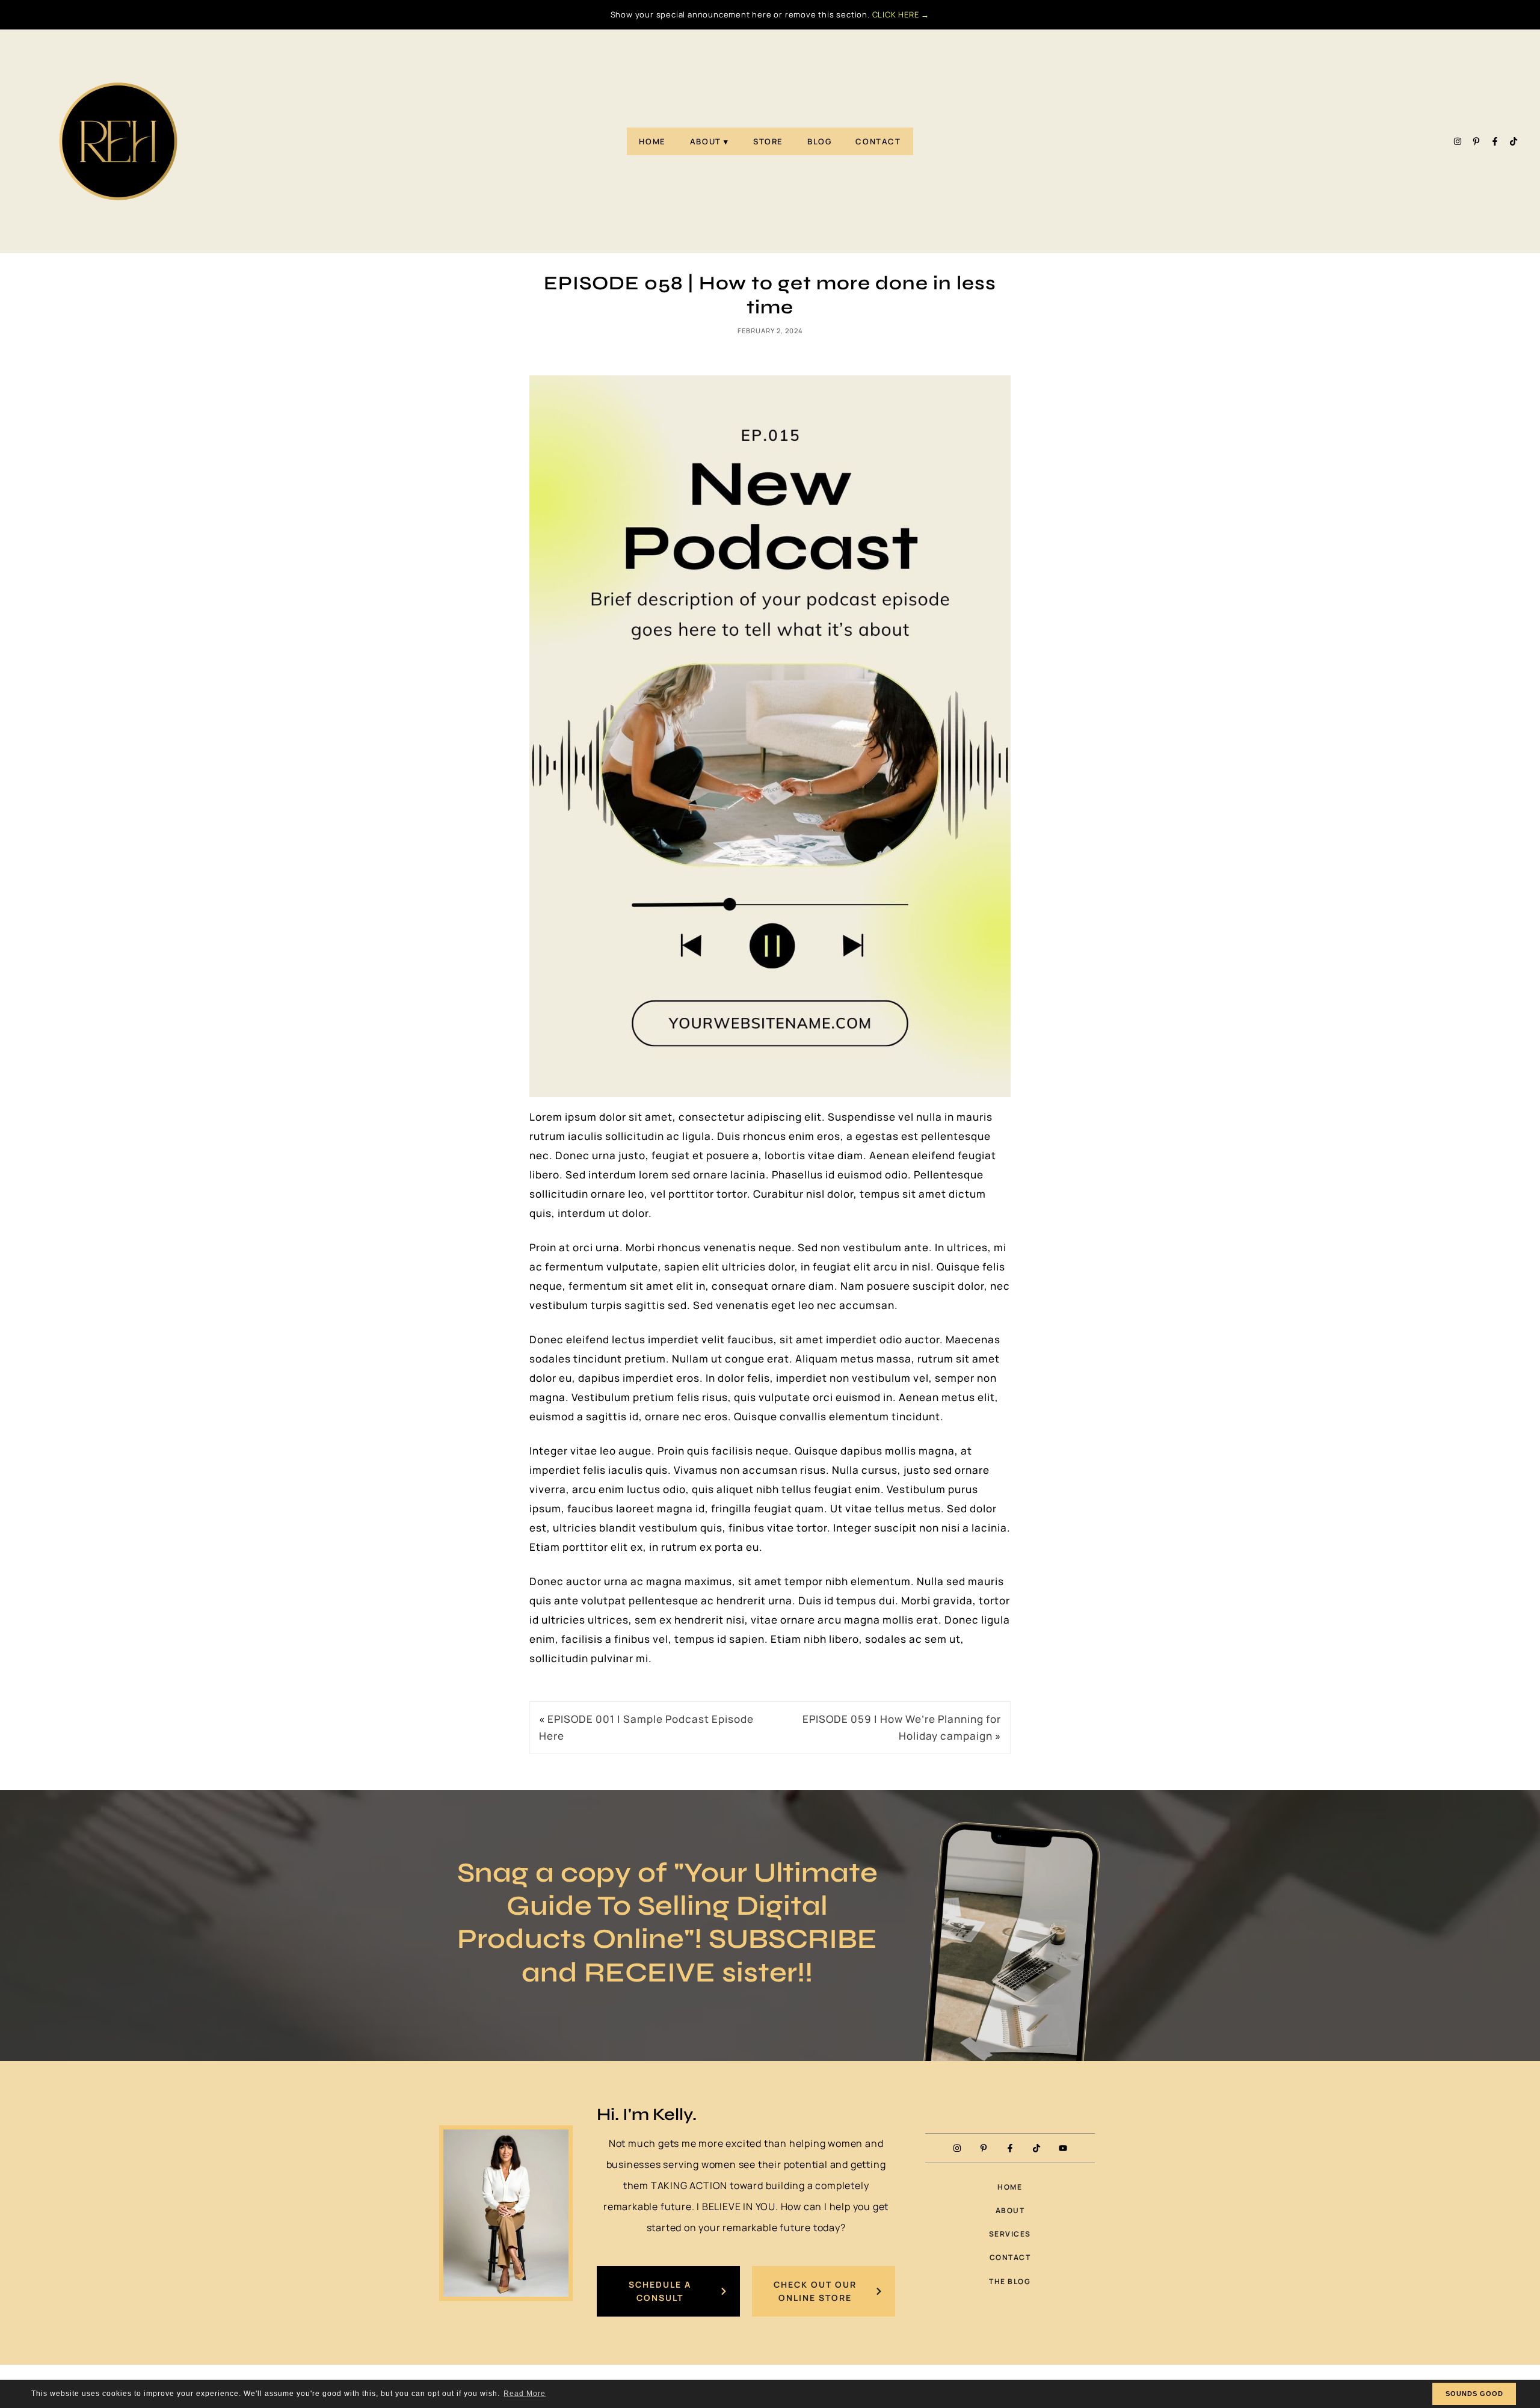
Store (768, 141)
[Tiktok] (1514, 141)
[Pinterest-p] (1476, 141)
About (706, 141)
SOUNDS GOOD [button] (1474, 2394)
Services (1010, 2234)
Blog (819, 141)
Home (652, 141)
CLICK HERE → (901, 14)
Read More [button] (525, 2394)
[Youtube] (1063, 2148)
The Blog (1010, 2281)
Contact (878, 141)
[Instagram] (1458, 141)
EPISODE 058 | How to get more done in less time (770, 295)
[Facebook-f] (1495, 141)
